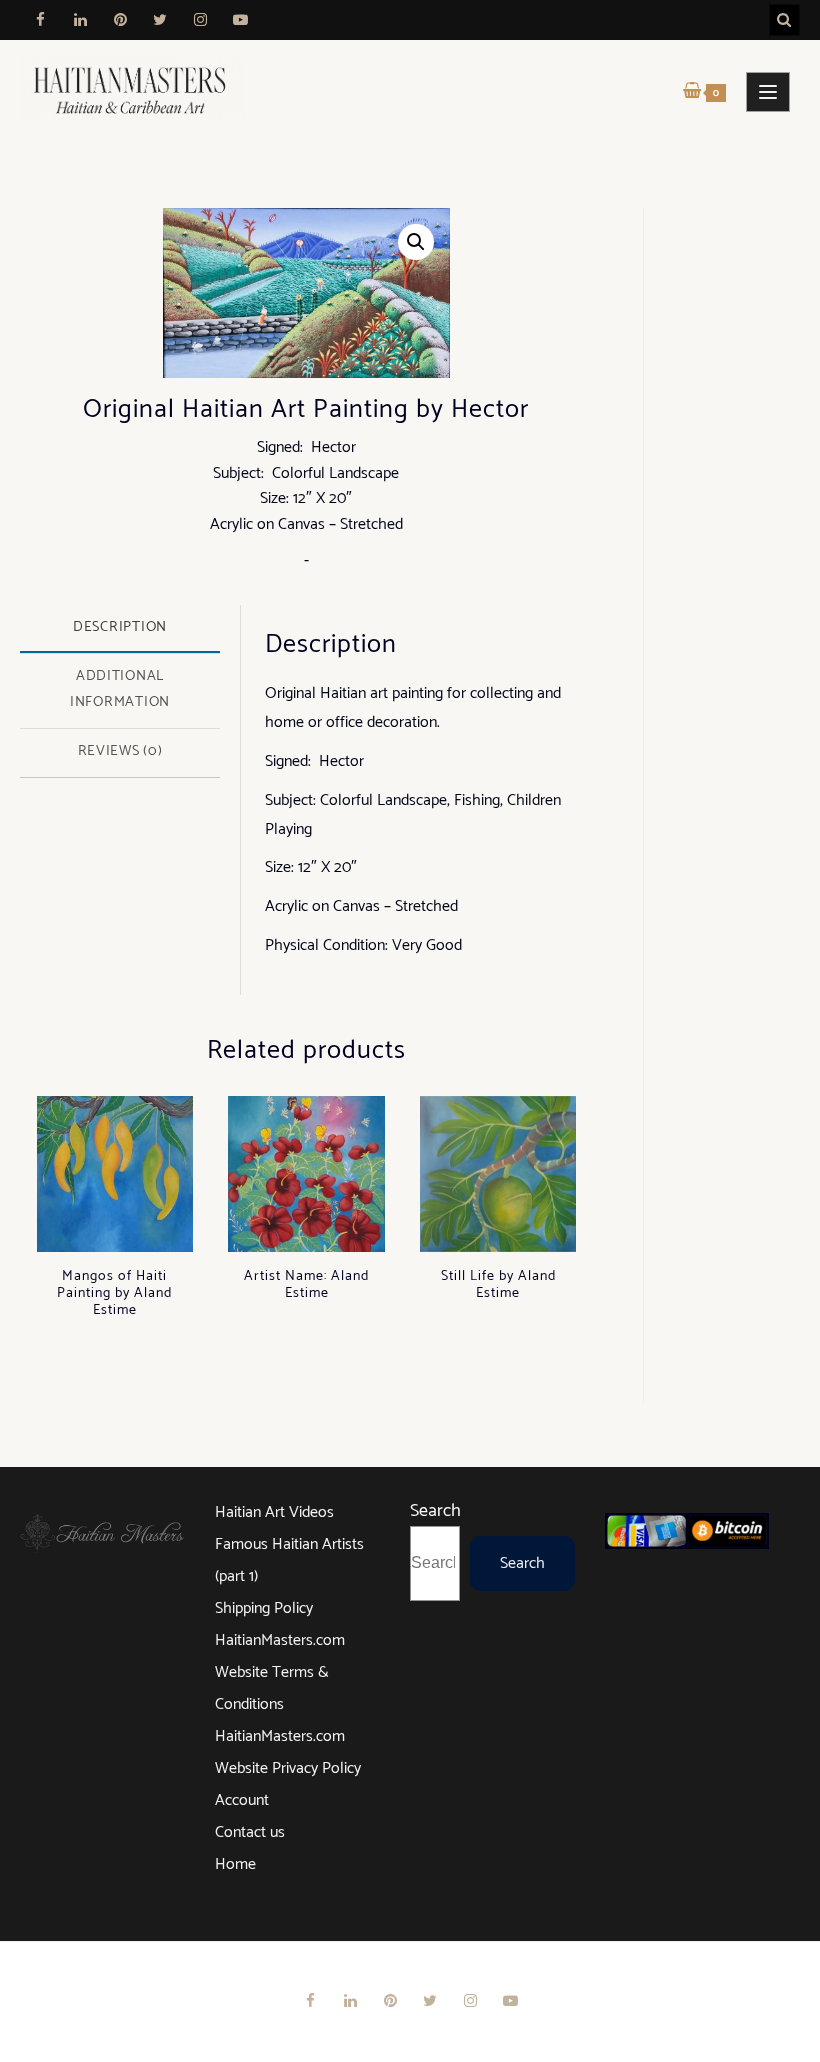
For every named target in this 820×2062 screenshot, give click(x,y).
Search (435, 1511)
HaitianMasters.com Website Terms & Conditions (280, 1672)
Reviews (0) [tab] (120, 751)
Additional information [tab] (120, 689)
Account (242, 1800)
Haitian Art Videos (274, 1512)
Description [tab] (120, 627)
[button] (416, 242)
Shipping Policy (264, 1608)
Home (235, 1864)
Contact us (250, 1832)
